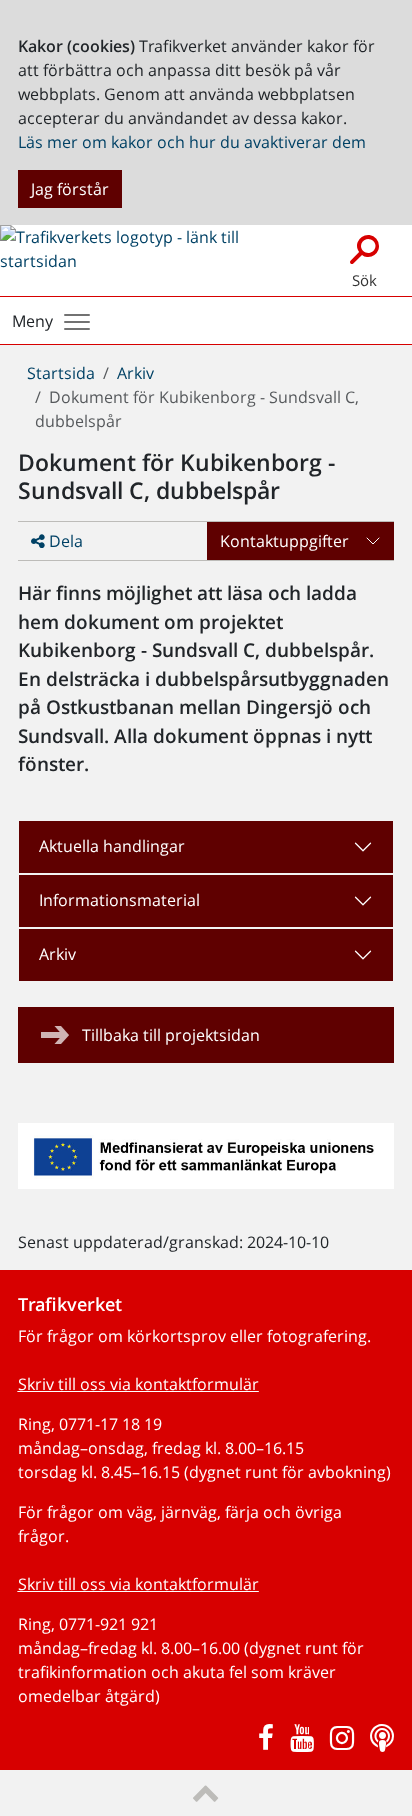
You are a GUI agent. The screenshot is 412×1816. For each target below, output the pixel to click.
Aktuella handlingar (112, 846)
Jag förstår (70, 189)
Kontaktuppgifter (284, 541)
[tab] (206, 847)
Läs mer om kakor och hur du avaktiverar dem (192, 142)
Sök (364, 280)
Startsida (61, 373)
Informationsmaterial (119, 900)
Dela (64, 541)
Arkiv (135, 373)
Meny (32, 321)
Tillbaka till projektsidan (171, 1035)
